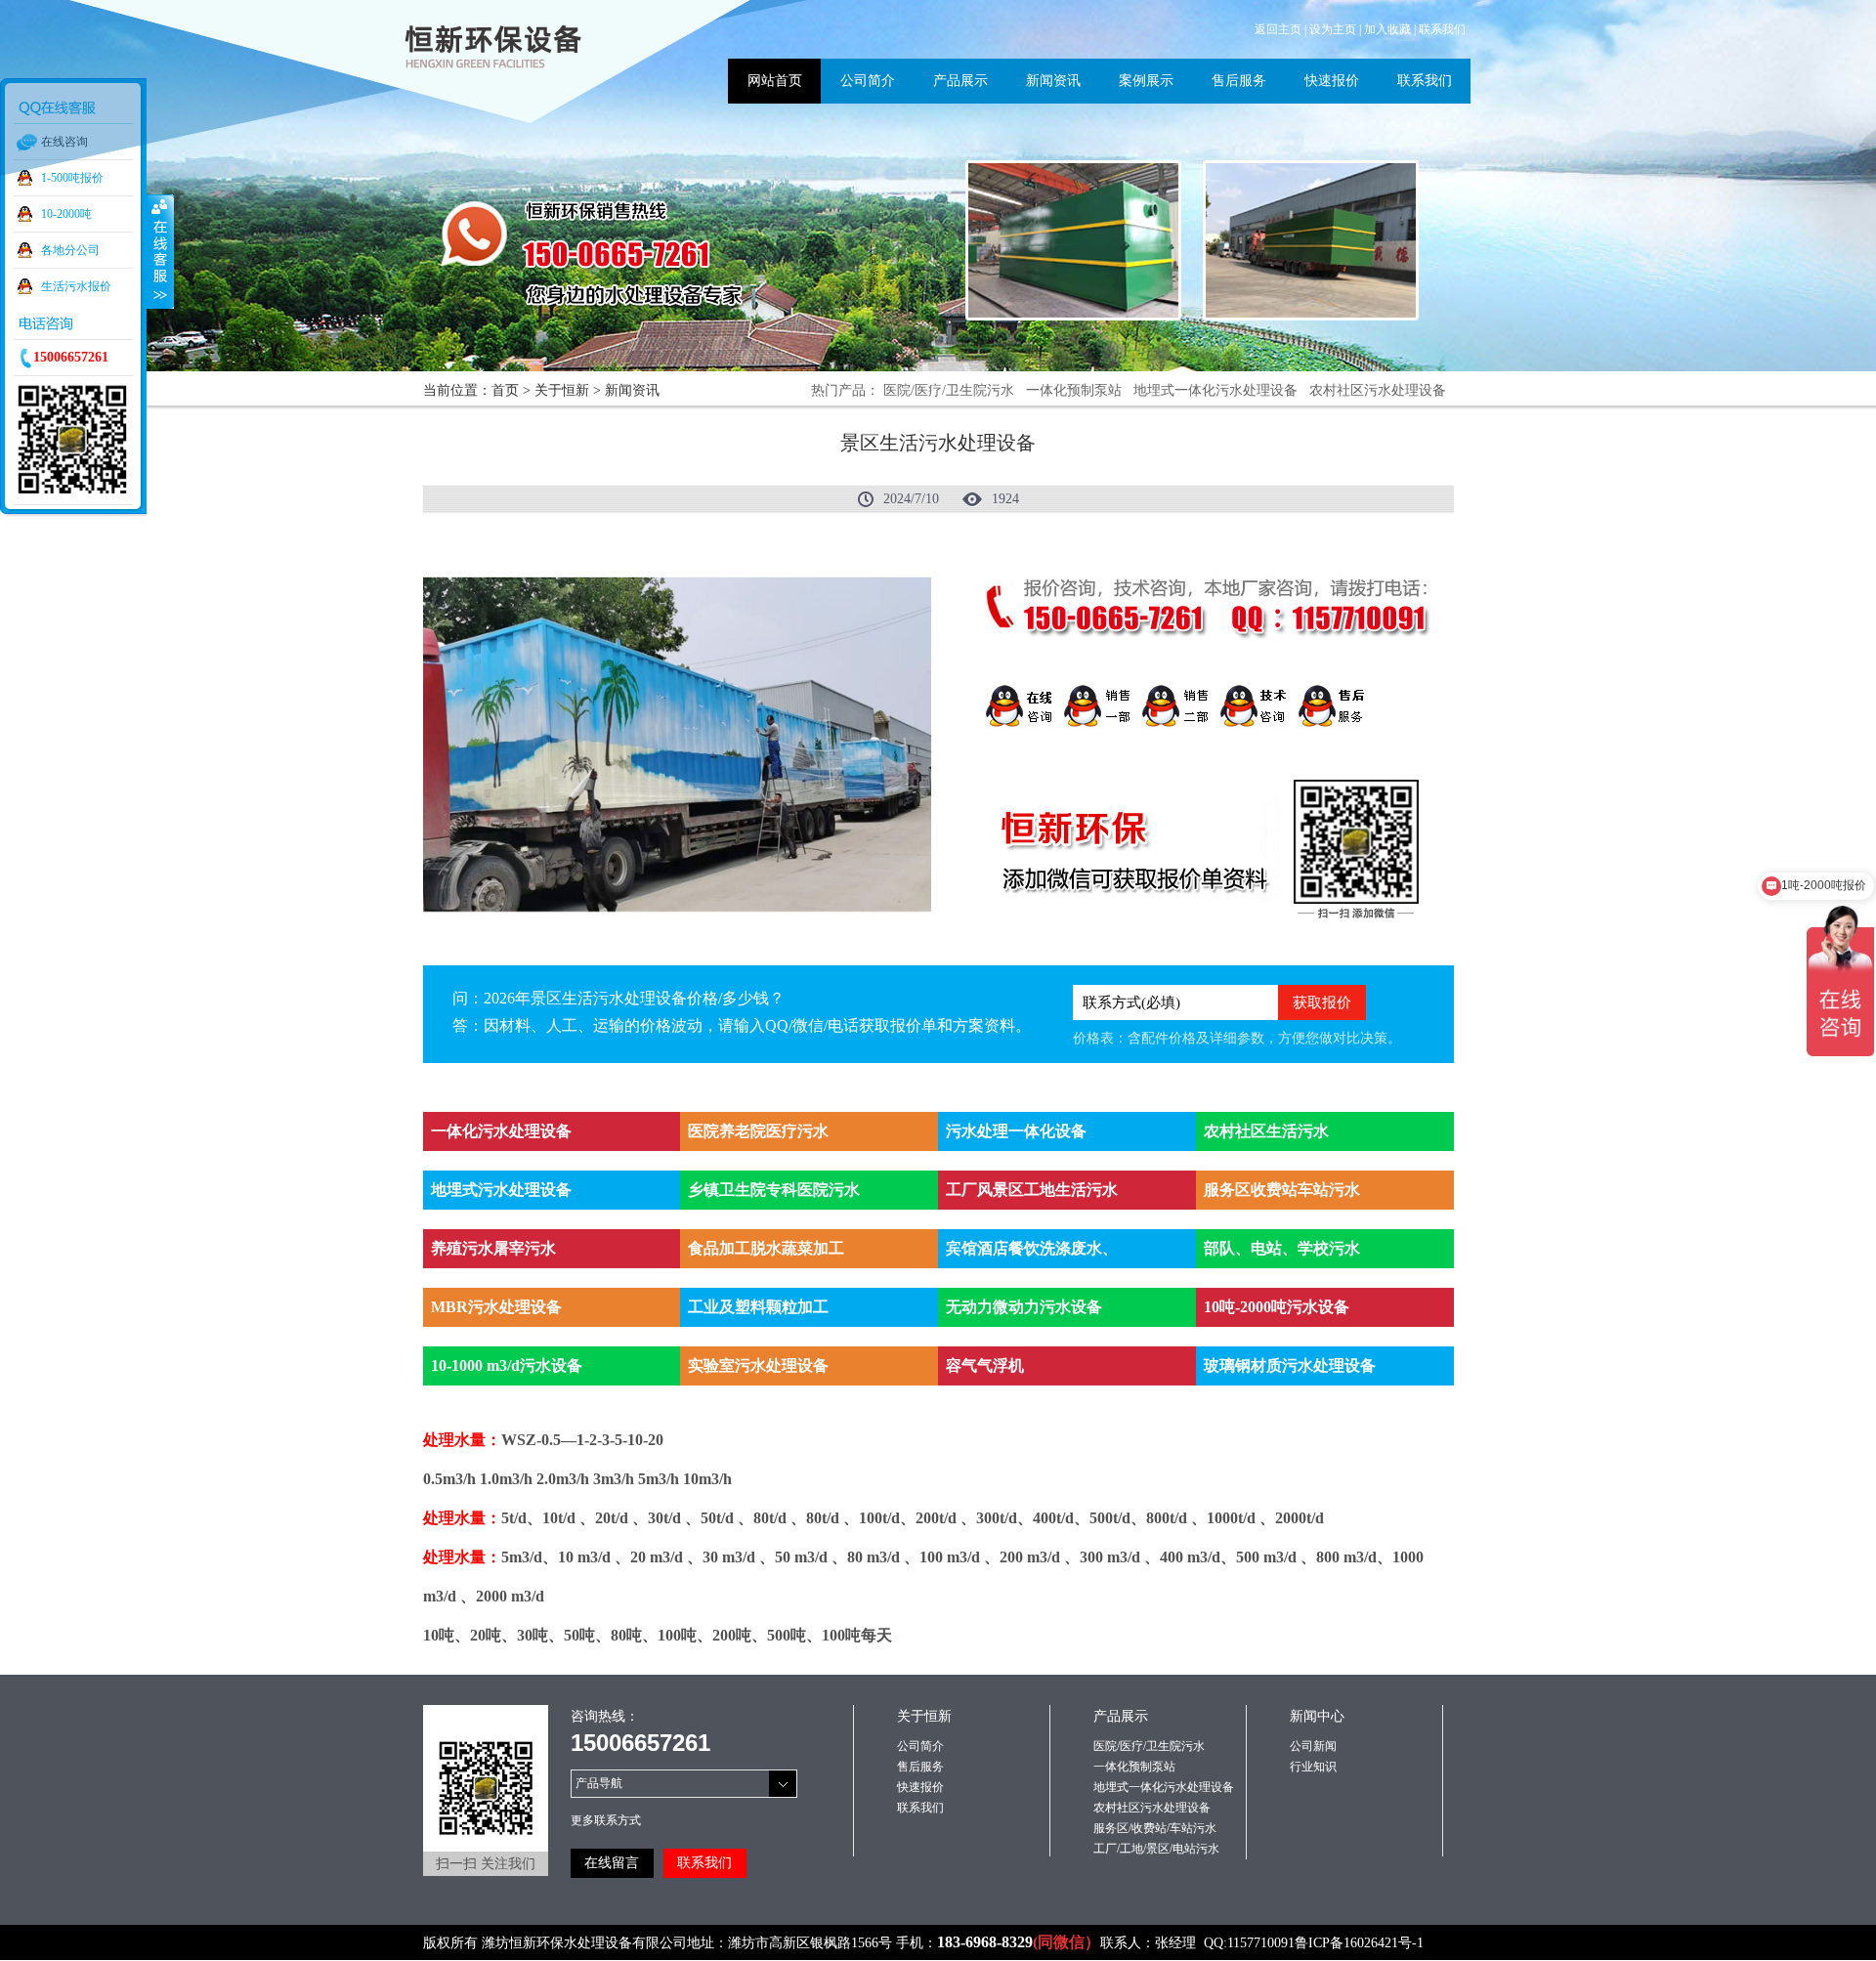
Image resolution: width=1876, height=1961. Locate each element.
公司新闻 (1313, 1746)
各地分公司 (70, 250)
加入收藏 (1387, 29)
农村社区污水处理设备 (1378, 390)
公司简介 (920, 1746)
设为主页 (1333, 29)
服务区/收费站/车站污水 (1155, 1828)
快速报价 (920, 1787)
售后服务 (920, 1767)
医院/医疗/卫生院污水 (949, 390)
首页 (505, 390)
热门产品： (845, 390)
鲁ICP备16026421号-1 (1359, 1943)
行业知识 (1313, 1767)
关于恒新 (562, 390)
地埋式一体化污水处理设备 (1215, 390)
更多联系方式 (606, 1820)
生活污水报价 (76, 286)
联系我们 (1442, 29)
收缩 (160, 251)
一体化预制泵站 (1074, 390)
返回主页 (1278, 29)
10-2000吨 (66, 214)
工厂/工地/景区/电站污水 (1156, 1849)
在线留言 (612, 1863)
